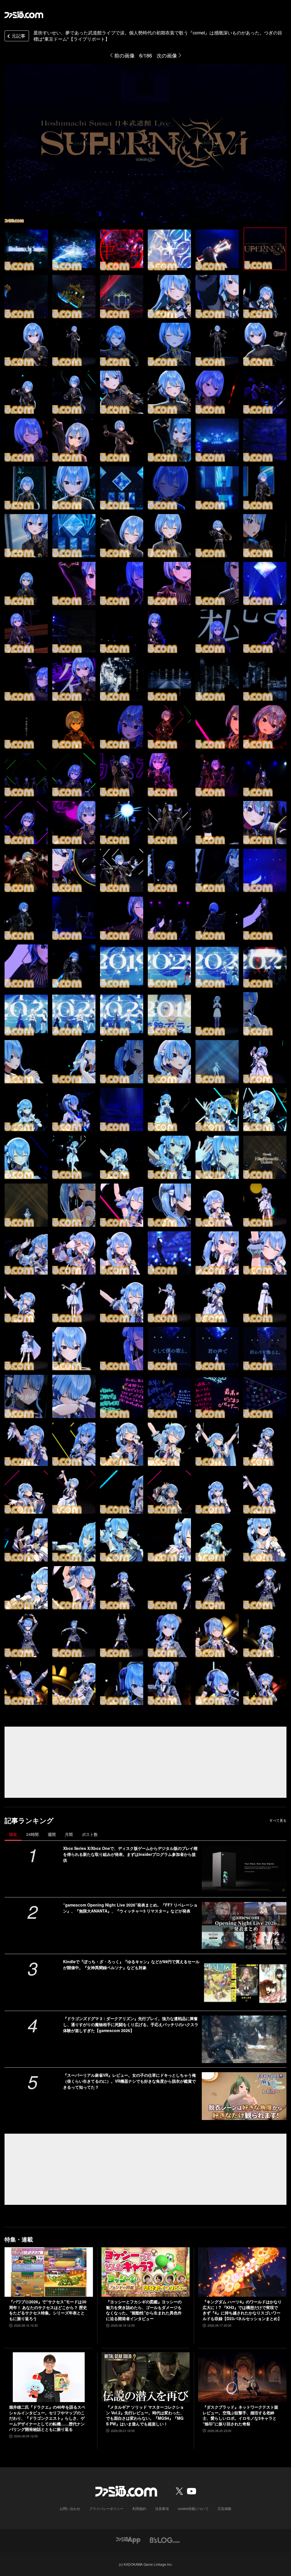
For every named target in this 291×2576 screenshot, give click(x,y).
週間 (52, 1834)
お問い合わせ (70, 2508)
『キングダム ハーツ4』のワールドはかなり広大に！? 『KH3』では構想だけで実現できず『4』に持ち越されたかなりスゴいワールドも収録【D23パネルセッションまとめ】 (242, 2310)
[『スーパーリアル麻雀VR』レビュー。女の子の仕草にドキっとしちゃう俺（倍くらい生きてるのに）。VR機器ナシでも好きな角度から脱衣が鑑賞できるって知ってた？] (244, 2096)
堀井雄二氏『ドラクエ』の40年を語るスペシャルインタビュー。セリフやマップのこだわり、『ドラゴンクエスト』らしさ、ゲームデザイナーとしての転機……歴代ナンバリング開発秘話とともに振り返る (47, 2418)
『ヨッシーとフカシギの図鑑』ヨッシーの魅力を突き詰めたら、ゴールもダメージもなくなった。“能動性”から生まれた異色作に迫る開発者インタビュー (144, 2310)
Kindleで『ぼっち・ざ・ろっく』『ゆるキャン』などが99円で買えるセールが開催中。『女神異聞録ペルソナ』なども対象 (131, 1964)
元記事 (18, 36)
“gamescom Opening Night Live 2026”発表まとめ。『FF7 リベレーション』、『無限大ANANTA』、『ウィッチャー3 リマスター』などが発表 (130, 1908)
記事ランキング (29, 1820)
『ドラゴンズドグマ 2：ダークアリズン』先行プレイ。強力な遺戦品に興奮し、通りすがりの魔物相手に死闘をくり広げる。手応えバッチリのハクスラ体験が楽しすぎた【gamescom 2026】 (131, 2024)
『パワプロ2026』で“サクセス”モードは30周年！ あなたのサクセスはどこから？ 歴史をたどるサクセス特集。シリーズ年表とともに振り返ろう (48, 2310)
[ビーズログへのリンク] (165, 2539)
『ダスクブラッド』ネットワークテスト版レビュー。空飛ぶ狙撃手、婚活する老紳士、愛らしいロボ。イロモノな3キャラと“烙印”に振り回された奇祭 (240, 2415)
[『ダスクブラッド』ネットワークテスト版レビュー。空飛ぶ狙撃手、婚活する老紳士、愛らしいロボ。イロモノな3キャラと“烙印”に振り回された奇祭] (242, 2377)
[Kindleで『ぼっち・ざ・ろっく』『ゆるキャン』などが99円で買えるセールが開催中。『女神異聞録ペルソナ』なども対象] (244, 1982)
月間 (69, 1834)
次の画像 (167, 55)
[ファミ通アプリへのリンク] (128, 2539)
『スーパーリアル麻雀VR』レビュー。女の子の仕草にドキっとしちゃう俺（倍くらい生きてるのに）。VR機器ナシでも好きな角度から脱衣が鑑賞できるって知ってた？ (129, 2081)
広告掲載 (225, 2508)
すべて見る (278, 1820)
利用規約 (139, 2508)
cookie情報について (193, 2508)
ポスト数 (90, 1834)
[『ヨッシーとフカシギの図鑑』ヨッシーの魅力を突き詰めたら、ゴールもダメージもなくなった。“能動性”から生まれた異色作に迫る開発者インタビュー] (146, 2272)
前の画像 (124, 55)
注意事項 (162, 2508)
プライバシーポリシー (106, 2508)
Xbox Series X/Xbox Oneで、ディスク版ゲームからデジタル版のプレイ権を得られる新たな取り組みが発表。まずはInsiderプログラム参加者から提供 (130, 1854)
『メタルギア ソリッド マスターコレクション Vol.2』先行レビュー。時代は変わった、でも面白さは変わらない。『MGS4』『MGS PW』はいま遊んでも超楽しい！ (145, 2415)
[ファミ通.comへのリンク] (24, 15)
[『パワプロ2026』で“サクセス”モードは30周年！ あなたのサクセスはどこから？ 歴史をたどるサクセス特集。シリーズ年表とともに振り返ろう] (49, 2272)
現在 (13, 1834)
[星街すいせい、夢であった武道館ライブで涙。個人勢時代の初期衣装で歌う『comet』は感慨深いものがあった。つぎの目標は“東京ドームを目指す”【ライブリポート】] (26, 249)
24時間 (32, 1834)
